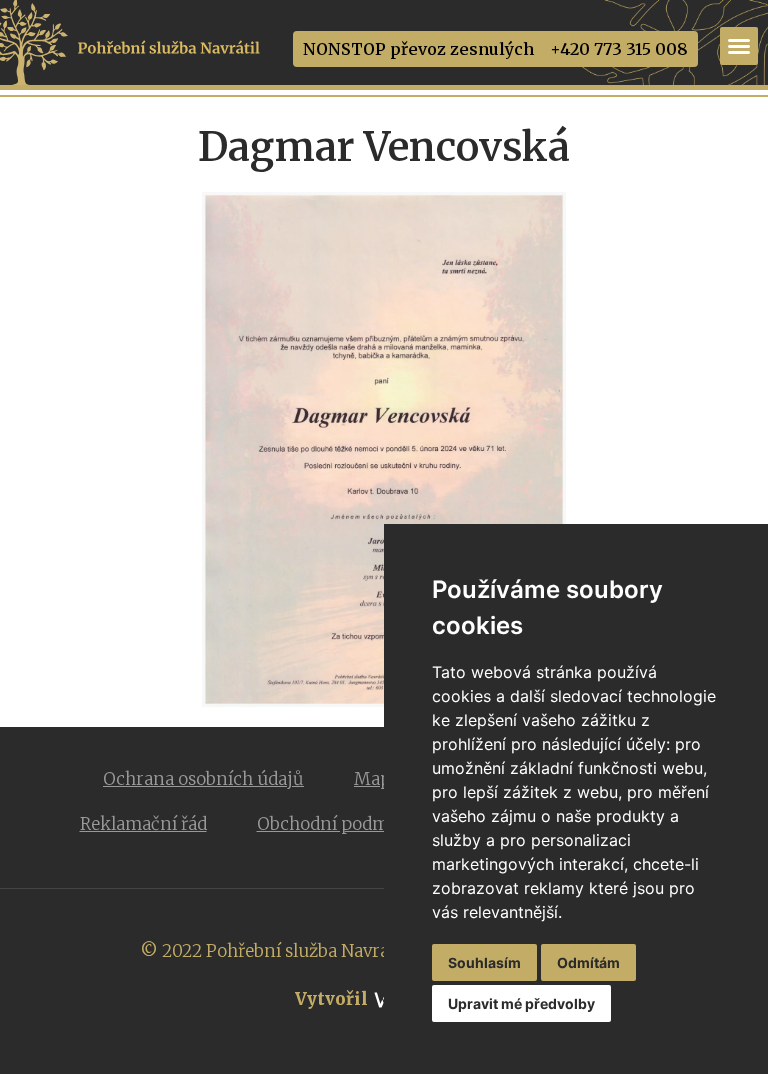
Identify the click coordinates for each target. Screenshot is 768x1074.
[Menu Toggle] (739, 46)
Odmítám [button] (588, 962)
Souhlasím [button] (484, 962)
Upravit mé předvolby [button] (521, 1003)
